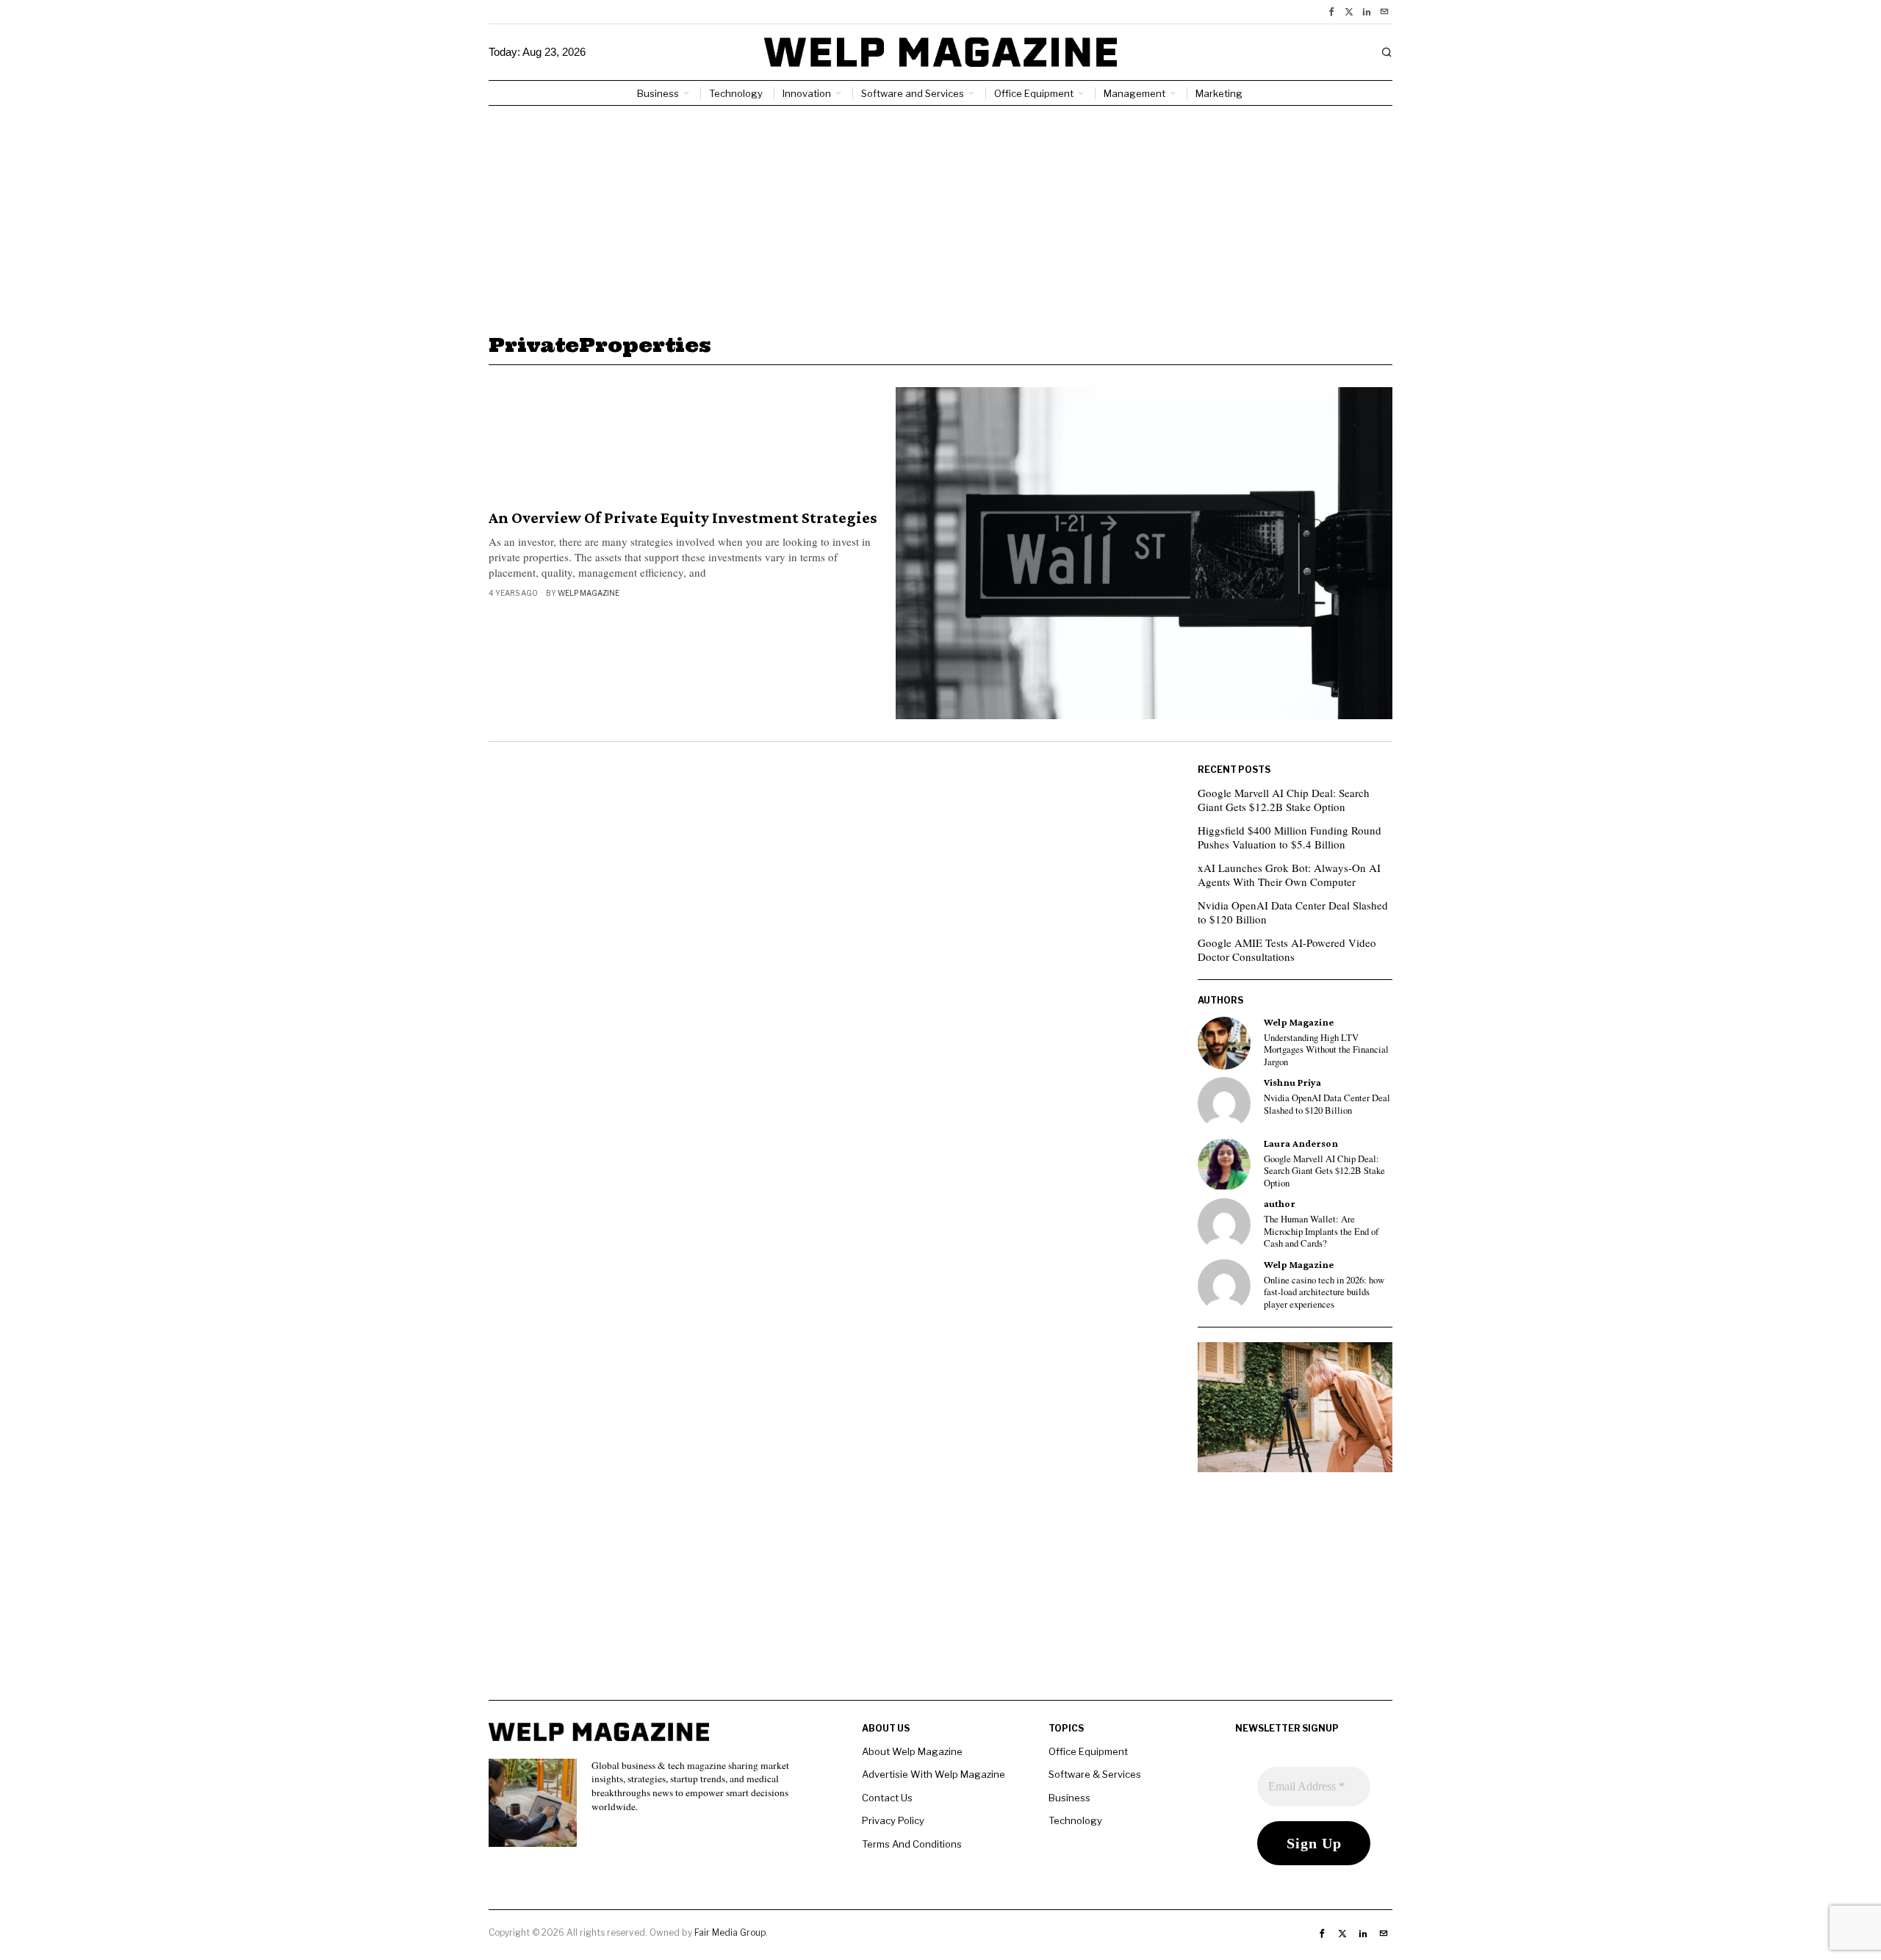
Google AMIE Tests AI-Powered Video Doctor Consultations (1287, 950)
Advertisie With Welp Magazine (934, 1774)
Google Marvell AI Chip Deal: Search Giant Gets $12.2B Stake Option (1284, 800)
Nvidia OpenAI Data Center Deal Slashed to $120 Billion (1293, 912)
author (1280, 1204)
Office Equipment (1088, 1751)
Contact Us (887, 1798)
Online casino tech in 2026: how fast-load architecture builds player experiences (1324, 1293)
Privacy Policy (893, 1820)
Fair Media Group (730, 1932)
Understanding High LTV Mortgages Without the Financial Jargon (1326, 1050)
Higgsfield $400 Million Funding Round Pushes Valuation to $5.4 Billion (1290, 837)
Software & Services (1095, 1774)
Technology (1075, 1820)
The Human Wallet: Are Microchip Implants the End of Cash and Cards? (1321, 1232)
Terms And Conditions (912, 1844)
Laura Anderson (1301, 1143)
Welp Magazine (589, 593)
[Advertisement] (940, 216)
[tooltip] (1331, 12)
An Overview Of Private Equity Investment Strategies (683, 518)
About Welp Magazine (912, 1751)
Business (1069, 1798)
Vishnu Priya (1292, 1082)
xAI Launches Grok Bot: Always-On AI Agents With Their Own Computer (1289, 875)
